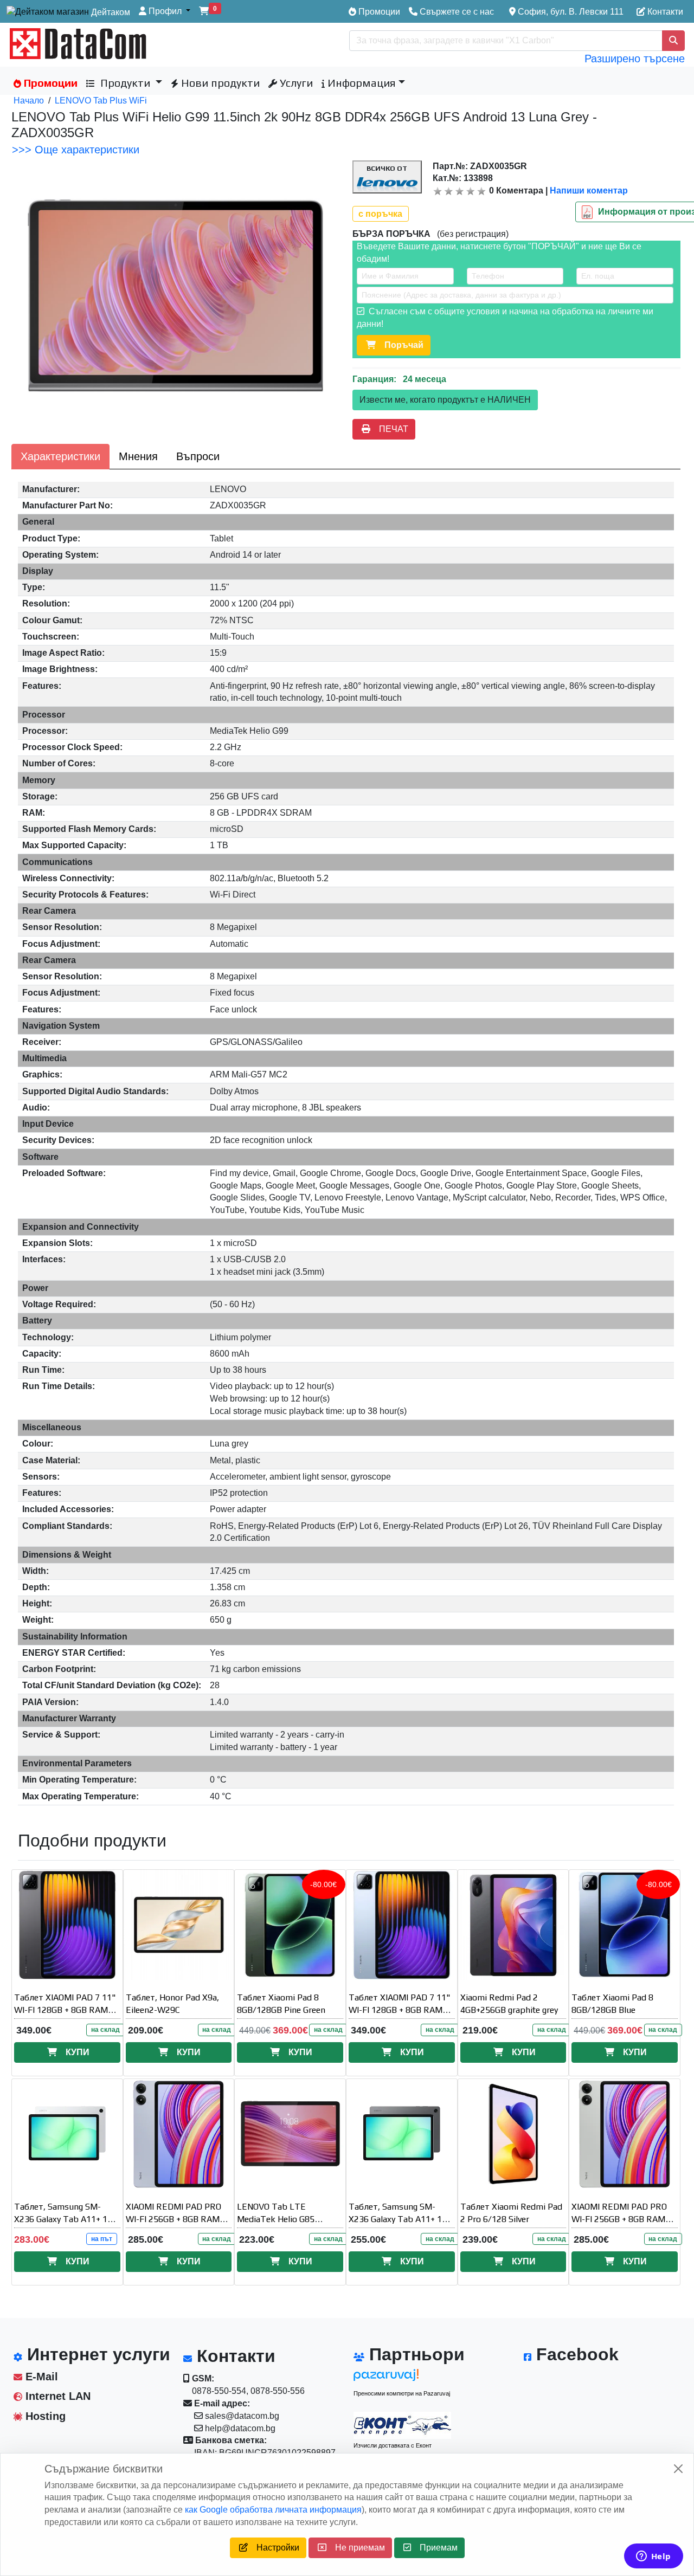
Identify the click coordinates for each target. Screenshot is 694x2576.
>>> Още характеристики (76, 150)
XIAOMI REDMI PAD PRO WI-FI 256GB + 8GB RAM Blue (173, 2219)
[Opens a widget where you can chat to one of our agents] (653, 2557)
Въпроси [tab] (198, 456)
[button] (165, 12)
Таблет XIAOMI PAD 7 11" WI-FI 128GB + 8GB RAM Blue (400, 2010)
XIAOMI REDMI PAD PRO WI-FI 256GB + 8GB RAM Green (619, 2219)
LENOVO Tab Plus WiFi (101, 101)
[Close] (678, 2469)
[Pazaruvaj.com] (402, 2378)
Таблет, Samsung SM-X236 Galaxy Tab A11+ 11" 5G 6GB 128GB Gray (400, 2219)
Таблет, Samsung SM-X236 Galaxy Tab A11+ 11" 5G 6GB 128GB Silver (65, 2219)
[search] (673, 41)
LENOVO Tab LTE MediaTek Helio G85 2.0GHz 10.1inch (276, 2219)
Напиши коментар (589, 191)
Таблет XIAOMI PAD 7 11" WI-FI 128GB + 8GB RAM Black (65, 2010)
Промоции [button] (49, 83)
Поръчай (400, 345)
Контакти (664, 12)
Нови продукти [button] (219, 83)
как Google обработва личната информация (273, 2510)
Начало (29, 101)
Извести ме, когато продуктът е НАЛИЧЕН (445, 400)
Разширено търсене (635, 59)
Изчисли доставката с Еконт (393, 2445)
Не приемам (356, 2548)
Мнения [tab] (138, 456)
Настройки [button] (274, 2548)
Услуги (295, 83)
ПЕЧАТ (389, 429)
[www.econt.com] (402, 2425)
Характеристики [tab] (60, 456)
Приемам (434, 2548)
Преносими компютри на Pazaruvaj (402, 2393)
